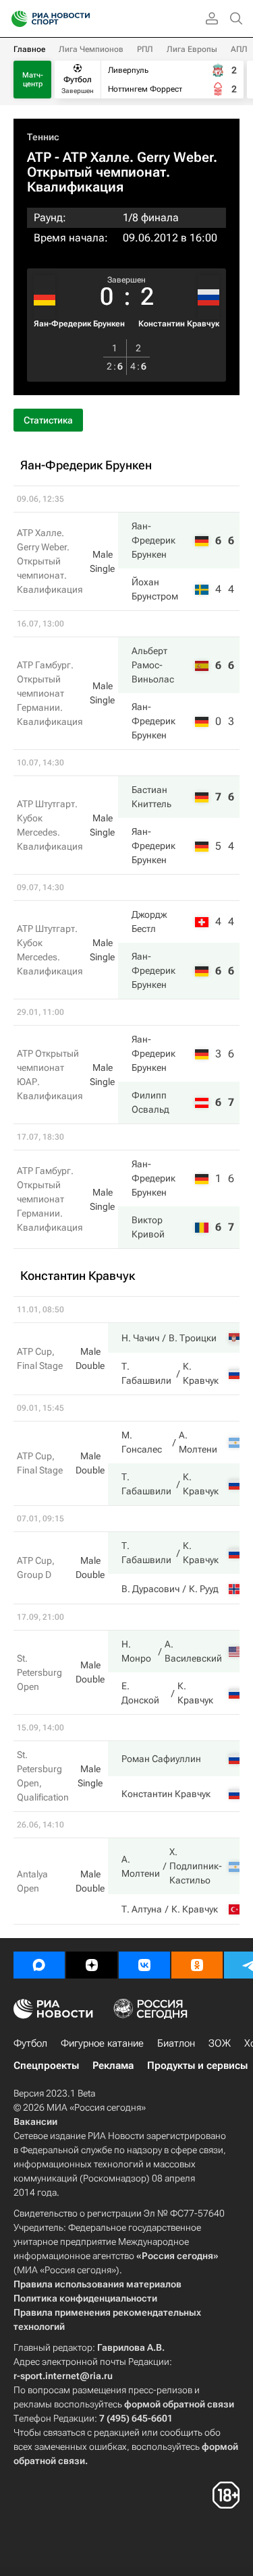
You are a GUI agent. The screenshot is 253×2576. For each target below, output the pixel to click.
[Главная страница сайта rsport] (81, 19)
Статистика (48, 420)
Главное (29, 49)
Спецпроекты (46, 2066)
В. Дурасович (150, 1589)
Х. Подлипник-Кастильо (196, 1866)
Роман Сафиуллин (161, 1759)
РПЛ (145, 49)
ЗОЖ (220, 2043)
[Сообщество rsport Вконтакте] (144, 1965)
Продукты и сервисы (197, 2066)
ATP (39, 157)
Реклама (113, 2066)
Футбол (30, 2043)
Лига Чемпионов (91, 49)
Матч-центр (33, 80)
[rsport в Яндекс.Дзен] (92, 1965)
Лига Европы (192, 49)
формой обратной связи (179, 2404)
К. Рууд (204, 1589)
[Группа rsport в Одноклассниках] (197, 1965)
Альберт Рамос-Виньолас (153, 665)
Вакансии (35, 2121)
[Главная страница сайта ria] (15, 19)
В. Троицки (193, 1338)
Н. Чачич (140, 1338)
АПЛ (239, 49)
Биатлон (176, 2043)
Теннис (43, 137)
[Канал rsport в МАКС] (39, 1965)
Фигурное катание (102, 2043)
